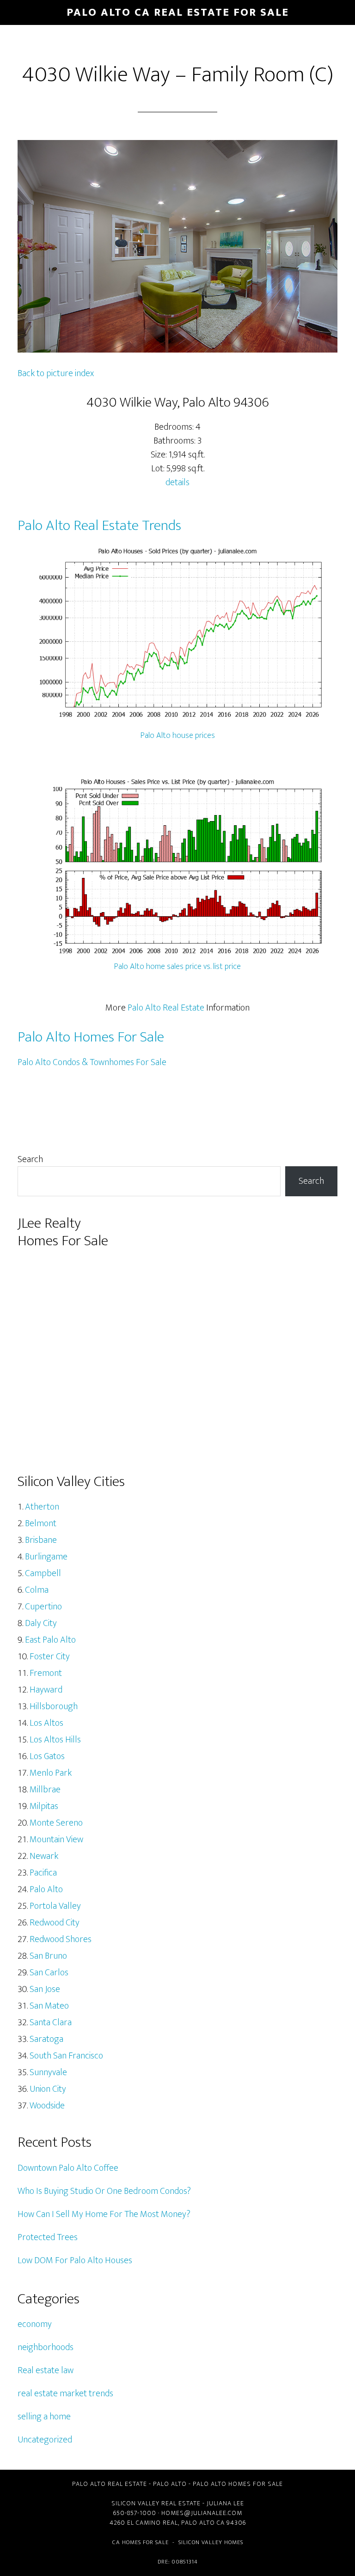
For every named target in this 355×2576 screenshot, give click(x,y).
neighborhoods (46, 2347)
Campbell (43, 1573)
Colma (37, 1590)
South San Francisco (66, 2056)
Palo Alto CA (203, 2523)
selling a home (44, 2417)
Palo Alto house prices (178, 736)
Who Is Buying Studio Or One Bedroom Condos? (104, 2191)
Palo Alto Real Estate (166, 1008)
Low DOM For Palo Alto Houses (75, 2260)
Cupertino (43, 1607)
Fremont (46, 1673)
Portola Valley (55, 1906)
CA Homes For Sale (141, 2542)
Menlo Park (51, 1773)
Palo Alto (46, 1889)
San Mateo (49, 2006)
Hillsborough (54, 1706)
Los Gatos (47, 1756)
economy (35, 2324)
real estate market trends (65, 2393)
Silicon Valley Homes (211, 2542)
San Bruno (48, 1956)
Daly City (41, 1623)
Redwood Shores (61, 1939)
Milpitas (44, 1806)
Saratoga (46, 2039)
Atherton (42, 1507)
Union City (48, 2089)
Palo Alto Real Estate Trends (99, 526)
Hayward (46, 1690)
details (177, 482)
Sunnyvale (48, 2072)
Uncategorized (45, 2440)
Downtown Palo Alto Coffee (68, 2168)
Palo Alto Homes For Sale (91, 1037)
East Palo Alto (50, 1640)
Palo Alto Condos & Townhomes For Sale (92, 1062)
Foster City (50, 1656)
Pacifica (43, 1873)
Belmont (41, 1523)
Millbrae (45, 1790)
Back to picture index (56, 373)
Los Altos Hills (55, 1740)
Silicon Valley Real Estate (156, 2503)
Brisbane (41, 1540)
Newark (44, 1856)
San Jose (45, 1989)
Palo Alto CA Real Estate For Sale (178, 12)
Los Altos (46, 1723)
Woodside (47, 2106)
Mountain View (56, 1839)
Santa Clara (51, 2022)
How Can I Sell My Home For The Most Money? (104, 2214)
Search (30, 1159)
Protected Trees (48, 2237)
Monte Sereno (56, 1823)
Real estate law (46, 2370)
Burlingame (46, 1557)
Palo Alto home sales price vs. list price (177, 967)
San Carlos (49, 1973)
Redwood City (55, 1923)
